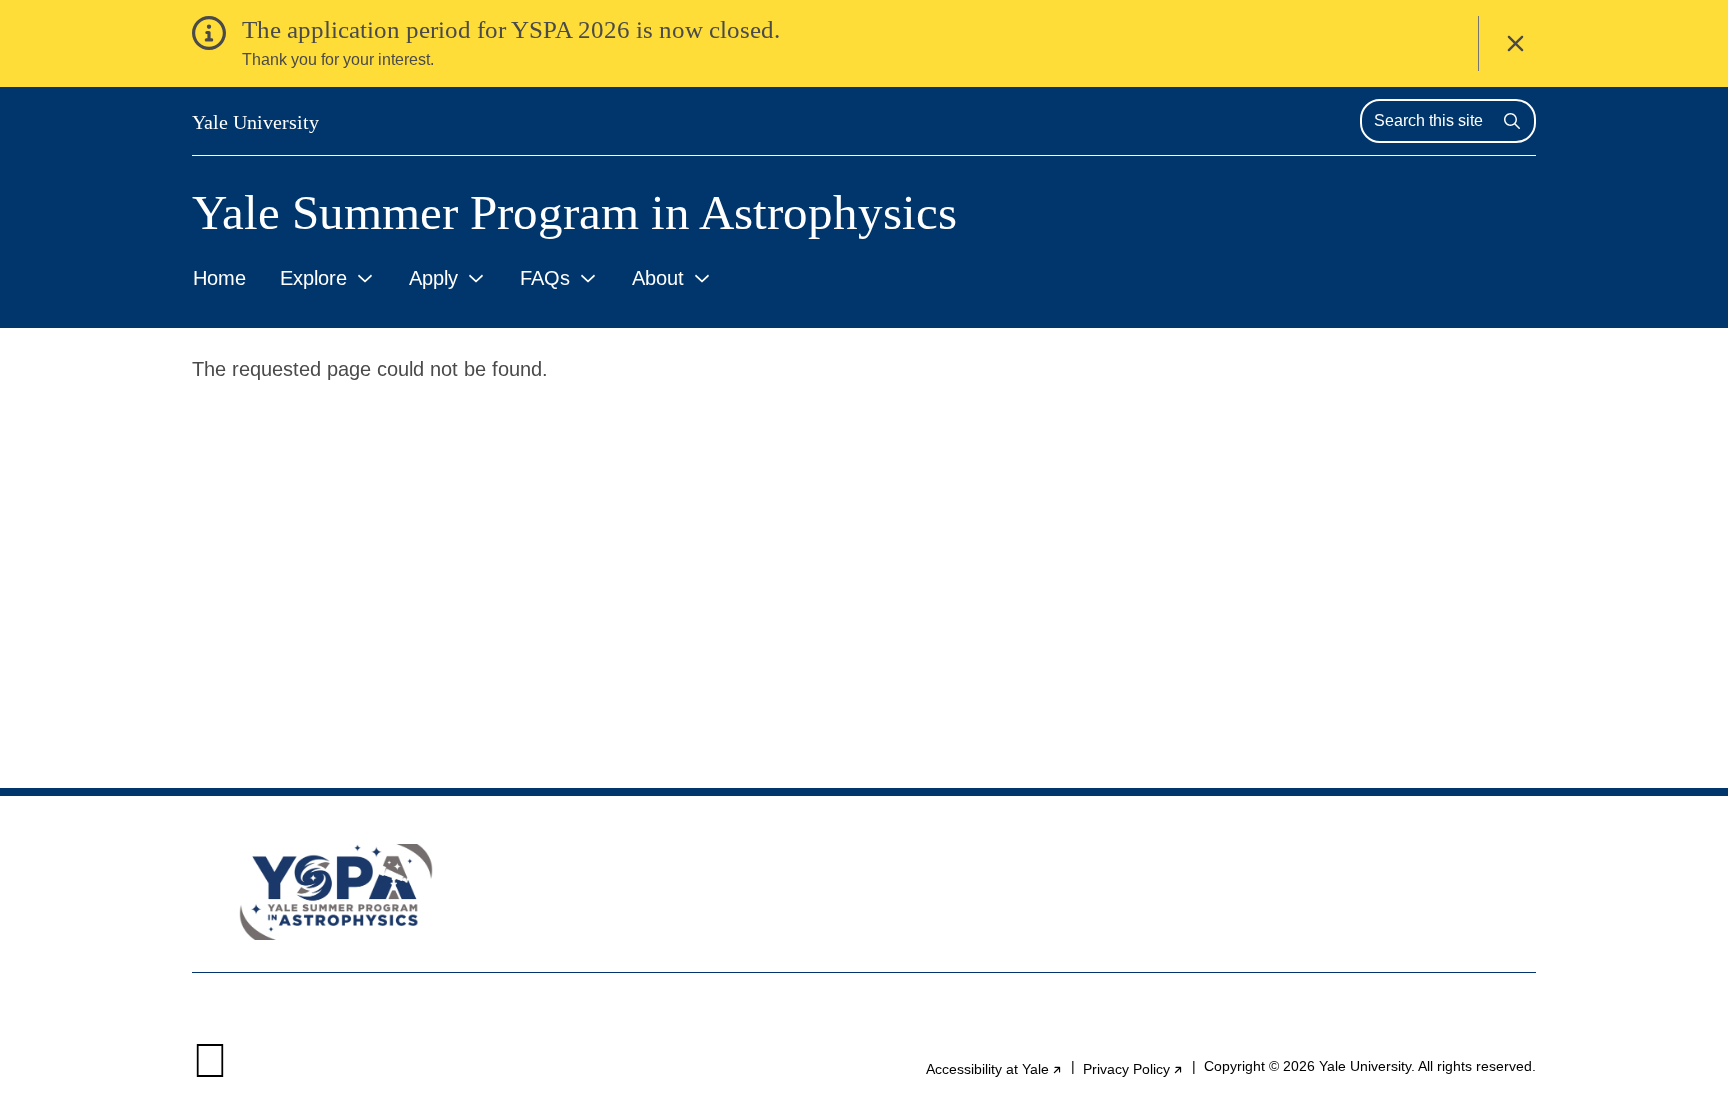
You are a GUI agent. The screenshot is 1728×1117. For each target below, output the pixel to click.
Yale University (255, 122)
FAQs (545, 278)
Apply (433, 278)
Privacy (1133, 1069)
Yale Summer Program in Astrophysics (574, 212)
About (658, 278)
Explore (313, 278)
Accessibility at (994, 1069)
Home (219, 278)
